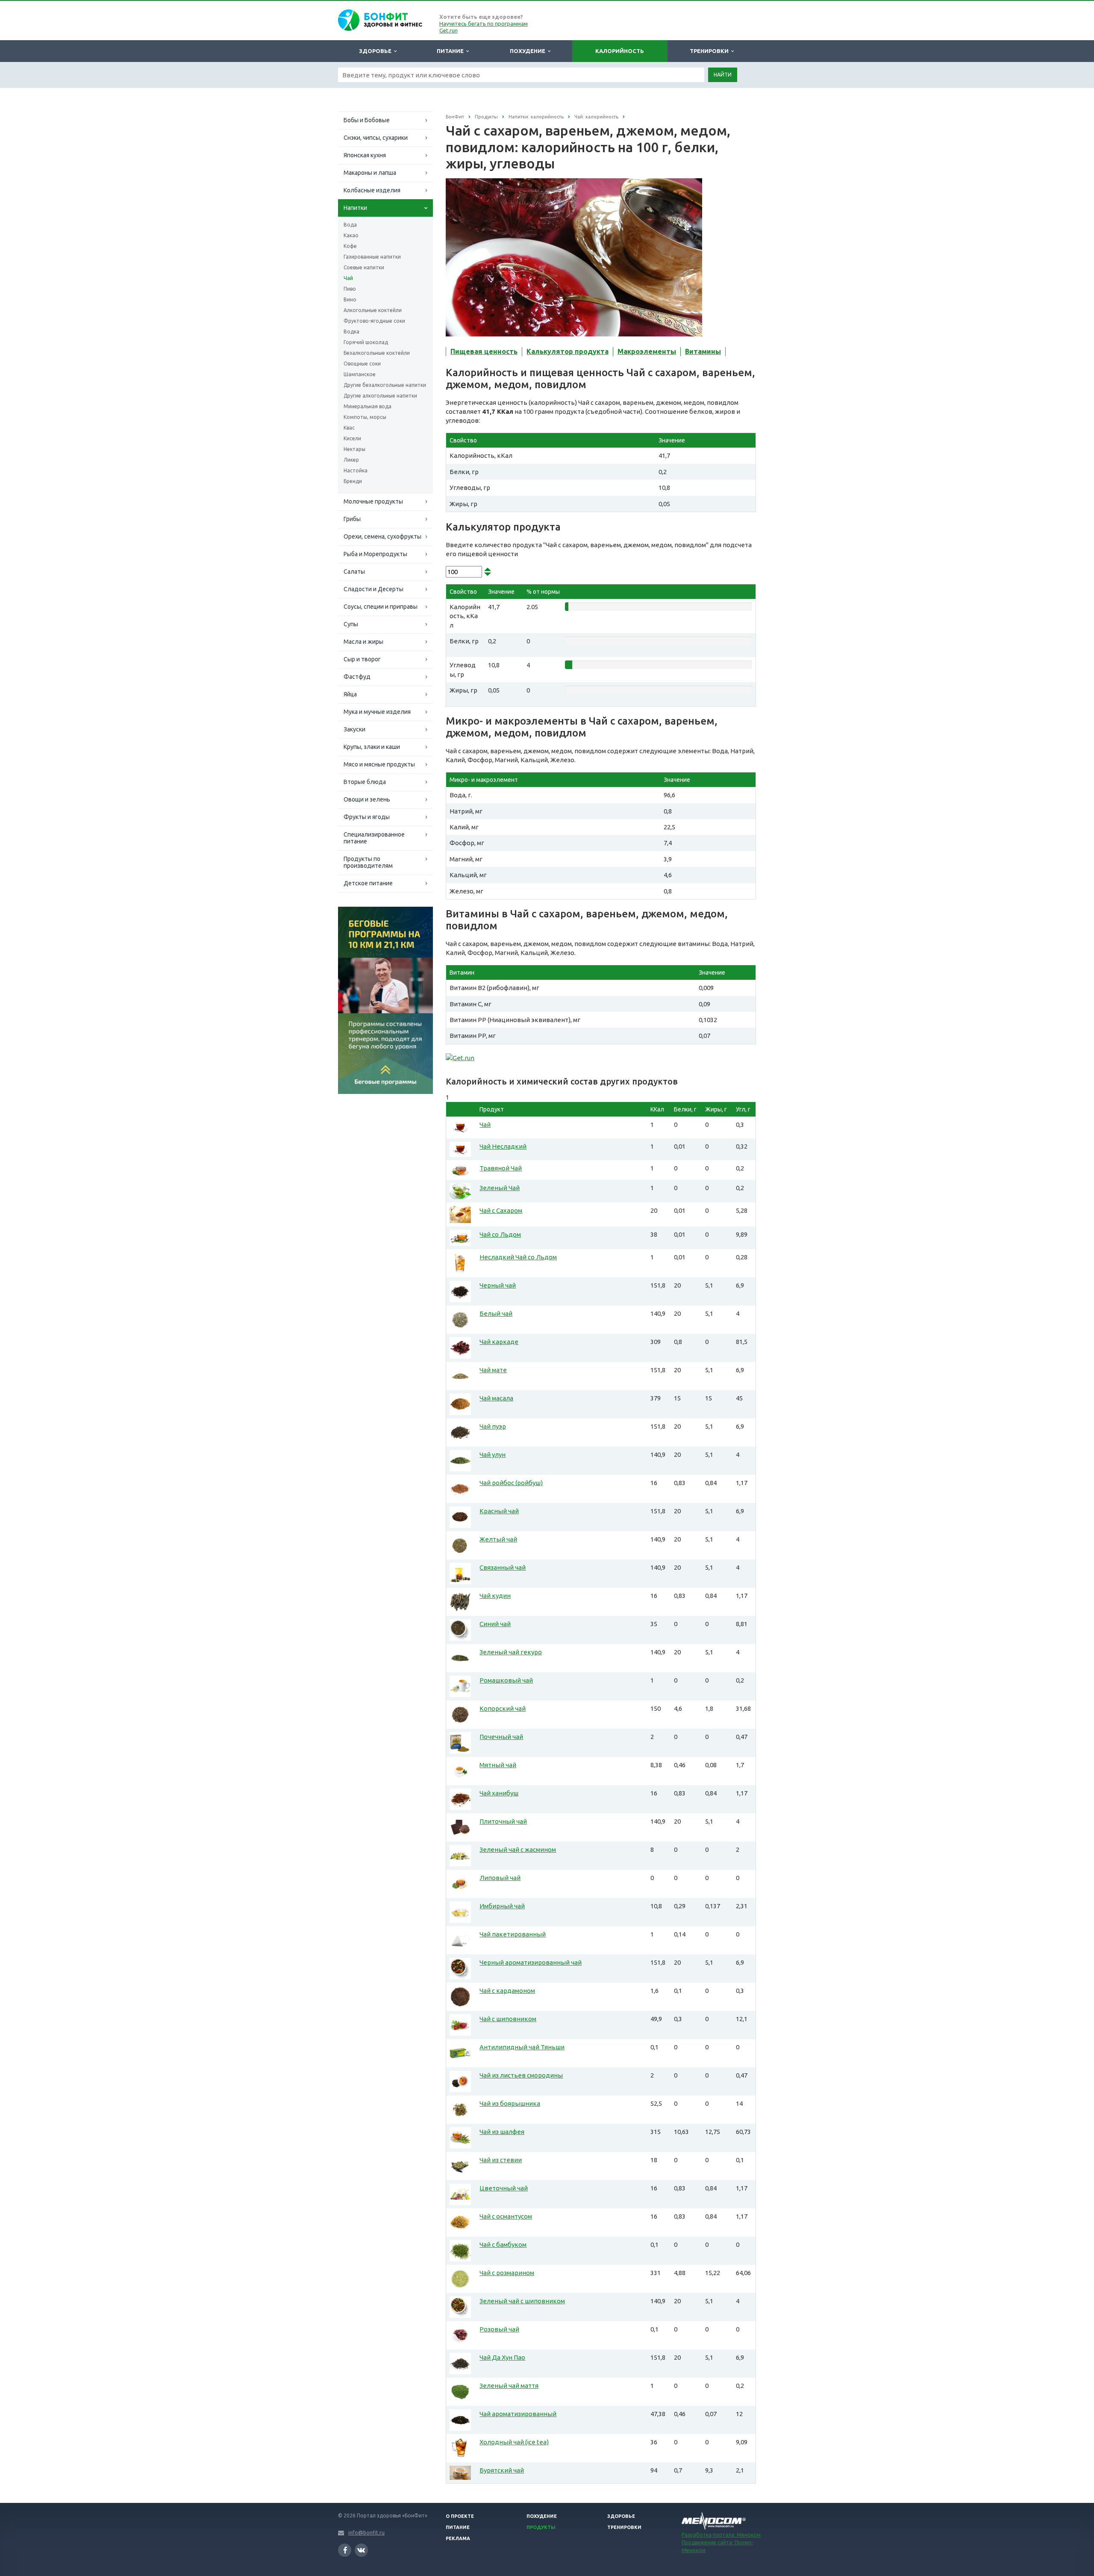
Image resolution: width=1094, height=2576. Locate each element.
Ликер (351, 460)
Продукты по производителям (368, 862)
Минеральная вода (368, 406)
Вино (350, 299)
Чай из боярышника (510, 2103)
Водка (351, 332)
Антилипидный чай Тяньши (522, 2047)
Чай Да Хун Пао (502, 2357)
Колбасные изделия (372, 190)
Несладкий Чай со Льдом (518, 1257)
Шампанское (360, 374)
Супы (351, 624)
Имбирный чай (502, 1906)
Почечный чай (501, 1737)
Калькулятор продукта (568, 351)
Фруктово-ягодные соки (374, 321)
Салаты (354, 572)
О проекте (460, 2516)
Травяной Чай (501, 1168)
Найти (723, 75)
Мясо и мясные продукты (379, 764)
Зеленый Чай (500, 1188)
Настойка (356, 470)
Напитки (355, 208)
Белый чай (496, 1313)
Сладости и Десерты (373, 589)
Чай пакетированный (513, 1934)
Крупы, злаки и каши (372, 747)
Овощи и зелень (367, 799)
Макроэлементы (647, 351)
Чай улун (493, 1455)
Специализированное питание (374, 838)
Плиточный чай (503, 1821)
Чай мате (493, 1370)
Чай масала (496, 1398)
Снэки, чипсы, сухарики (376, 138)
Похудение (529, 51)
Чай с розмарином (507, 2273)
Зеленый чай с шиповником (522, 2301)
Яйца (350, 694)
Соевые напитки (364, 267)
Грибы (352, 519)
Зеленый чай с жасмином (518, 1849)
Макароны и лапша (370, 173)
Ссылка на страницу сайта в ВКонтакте (361, 2550)
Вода (350, 225)
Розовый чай (499, 2329)
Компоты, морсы (365, 417)
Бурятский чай (502, 2470)
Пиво (350, 289)
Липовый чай (500, 1878)
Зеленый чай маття (509, 2386)
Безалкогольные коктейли (377, 353)
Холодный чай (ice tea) (514, 2442)
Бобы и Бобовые (367, 120)
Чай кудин (495, 1596)
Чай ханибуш (499, 1793)
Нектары (354, 449)
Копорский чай (503, 1708)
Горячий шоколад (366, 342)
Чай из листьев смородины (521, 2075)
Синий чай (495, 1624)
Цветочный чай (504, 2188)
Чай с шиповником (508, 2019)
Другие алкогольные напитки (380, 396)
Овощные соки (362, 364)
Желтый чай (498, 1539)
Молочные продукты (373, 501)
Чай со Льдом (500, 1234)
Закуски (354, 729)
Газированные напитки (372, 257)
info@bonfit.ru (366, 2533)
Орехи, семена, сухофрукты (382, 536)
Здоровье (376, 51)
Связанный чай (503, 1567)
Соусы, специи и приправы (381, 607)
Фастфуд (357, 677)
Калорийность (620, 51)
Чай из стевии (501, 2160)
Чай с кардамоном (507, 1991)
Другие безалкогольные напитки (385, 385)
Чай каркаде (499, 1342)
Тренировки (710, 51)
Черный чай (498, 1285)
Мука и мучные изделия (377, 712)
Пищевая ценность (484, 351)
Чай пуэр (493, 1426)
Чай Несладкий (503, 1146)
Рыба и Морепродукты (375, 554)
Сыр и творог (362, 659)
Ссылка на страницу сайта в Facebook (345, 2550)
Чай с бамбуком (503, 2244)
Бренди (353, 481)
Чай (348, 278)
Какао (351, 235)
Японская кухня (365, 155)
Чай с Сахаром (501, 1210)
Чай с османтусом (506, 2216)
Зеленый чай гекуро (511, 1652)
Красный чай (499, 1511)
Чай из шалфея (502, 2132)
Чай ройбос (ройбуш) (511, 1483)
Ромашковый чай (506, 1680)
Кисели (352, 438)
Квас (349, 428)
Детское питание (368, 883)
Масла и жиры (363, 642)
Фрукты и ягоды (367, 817)
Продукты (541, 2527)
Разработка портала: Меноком (721, 2535)
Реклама (458, 2538)
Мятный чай (498, 1765)
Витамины (703, 351)
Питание (451, 51)
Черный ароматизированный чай (531, 1962)
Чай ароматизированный (518, 2414)
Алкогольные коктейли (373, 310)
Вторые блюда (365, 782)
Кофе (350, 246)
